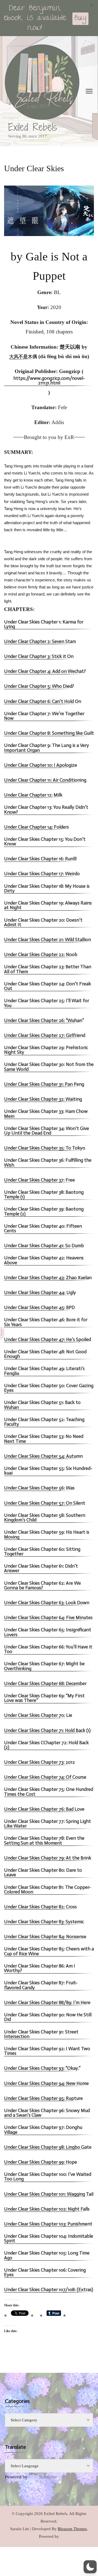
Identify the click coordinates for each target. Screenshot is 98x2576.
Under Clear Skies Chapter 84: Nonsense (45, 1937)
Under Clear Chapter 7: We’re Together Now (44, 716)
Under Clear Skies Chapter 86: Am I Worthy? (40, 1969)
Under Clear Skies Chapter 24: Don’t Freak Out (48, 986)
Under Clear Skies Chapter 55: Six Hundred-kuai (48, 1471)
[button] (90, 2567)
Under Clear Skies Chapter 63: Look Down (47, 1603)
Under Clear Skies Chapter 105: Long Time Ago (47, 2256)
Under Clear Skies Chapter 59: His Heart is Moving (47, 1535)
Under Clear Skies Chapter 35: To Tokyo (45, 1148)
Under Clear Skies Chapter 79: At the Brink (48, 1858)
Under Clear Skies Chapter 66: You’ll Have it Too (48, 1650)
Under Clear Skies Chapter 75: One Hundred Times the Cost (49, 1792)
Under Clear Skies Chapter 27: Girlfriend (45, 1036)
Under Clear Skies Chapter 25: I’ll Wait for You (47, 1003)
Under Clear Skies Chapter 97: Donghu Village (43, 2130)
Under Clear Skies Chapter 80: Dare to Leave (43, 1873)
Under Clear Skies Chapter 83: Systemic (44, 1922)
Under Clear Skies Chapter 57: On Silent (45, 1503)
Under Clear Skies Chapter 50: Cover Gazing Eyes (49, 1388)
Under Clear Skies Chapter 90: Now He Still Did (48, 2017)
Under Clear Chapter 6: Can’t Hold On (43, 702)
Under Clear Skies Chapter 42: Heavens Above (44, 1260)
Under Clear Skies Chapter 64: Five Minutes (48, 1618)
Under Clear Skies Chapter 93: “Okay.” (42, 2069)
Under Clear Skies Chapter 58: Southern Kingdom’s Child (45, 1518)
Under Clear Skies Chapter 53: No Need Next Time (44, 1439)
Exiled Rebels (33, 127)
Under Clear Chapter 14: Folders (36, 827)
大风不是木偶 (23, 357)
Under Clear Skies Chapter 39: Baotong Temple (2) (44, 1212)
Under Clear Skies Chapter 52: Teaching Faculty (44, 1422)
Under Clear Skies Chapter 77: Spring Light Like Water (48, 1824)
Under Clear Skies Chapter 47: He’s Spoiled (48, 1340)
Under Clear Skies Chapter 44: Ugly (40, 1293)
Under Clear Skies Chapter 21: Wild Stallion (48, 940)
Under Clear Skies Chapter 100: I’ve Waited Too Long (48, 2177)
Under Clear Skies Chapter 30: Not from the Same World (49, 1067)
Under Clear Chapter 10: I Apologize (41, 765)
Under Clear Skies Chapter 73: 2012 (39, 1763)
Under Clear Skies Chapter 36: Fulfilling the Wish (48, 1163)
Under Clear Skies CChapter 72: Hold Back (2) (46, 1745)
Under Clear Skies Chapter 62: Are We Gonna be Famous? (42, 1586)
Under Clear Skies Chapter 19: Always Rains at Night (48, 906)
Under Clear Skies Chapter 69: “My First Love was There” (44, 1698)
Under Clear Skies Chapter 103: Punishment (48, 2224)
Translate (48, 2477)
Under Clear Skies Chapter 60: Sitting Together (42, 1552)
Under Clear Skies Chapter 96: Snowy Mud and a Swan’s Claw (47, 2113)
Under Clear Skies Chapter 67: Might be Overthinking (44, 1666)
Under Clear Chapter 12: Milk (33, 795)
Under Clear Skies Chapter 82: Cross (40, 1907)
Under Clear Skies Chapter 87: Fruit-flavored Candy (41, 1985)
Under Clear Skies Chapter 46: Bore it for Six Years (46, 1322)
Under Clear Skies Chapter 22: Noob (41, 955)
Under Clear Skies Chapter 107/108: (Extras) (49, 2290)
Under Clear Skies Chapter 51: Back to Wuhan (42, 1405)
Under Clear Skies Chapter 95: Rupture (43, 2099)
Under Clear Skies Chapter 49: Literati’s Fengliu (44, 1371)
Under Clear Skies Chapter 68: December (45, 1684)
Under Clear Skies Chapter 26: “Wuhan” (45, 1021)
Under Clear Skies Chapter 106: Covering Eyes (45, 2273)
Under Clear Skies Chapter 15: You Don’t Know (45, 842)
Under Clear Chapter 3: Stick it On (39, 657)
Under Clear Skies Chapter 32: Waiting (43, 1099)
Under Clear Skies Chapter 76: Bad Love (44, 1809)
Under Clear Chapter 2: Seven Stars (40, 642)
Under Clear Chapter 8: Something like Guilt (49, 733)
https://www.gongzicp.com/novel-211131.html (49, 381)
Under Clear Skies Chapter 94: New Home (46, 2084)
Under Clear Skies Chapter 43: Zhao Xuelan (48, 1278)
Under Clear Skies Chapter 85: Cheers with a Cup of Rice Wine (49, 1951)
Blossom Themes (72, 2529)
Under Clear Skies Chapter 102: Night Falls (47, 2209)
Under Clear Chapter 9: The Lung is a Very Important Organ (47, 748)
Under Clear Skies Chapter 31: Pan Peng (44, 1085)
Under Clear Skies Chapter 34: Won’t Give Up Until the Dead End (47, 1131)
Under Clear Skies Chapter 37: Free (39, 1180)
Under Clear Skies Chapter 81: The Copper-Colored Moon (48, 1890)
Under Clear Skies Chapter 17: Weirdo (42, 874)
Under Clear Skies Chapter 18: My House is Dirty (47, 889)
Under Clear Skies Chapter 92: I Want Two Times (47, 2051)
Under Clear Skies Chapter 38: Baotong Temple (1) (44, 1195)
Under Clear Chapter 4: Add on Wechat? (45, 672)
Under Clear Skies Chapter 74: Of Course (45, 1777)
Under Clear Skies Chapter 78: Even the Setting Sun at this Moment (44, 1841)
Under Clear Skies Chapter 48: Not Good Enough (45, 1354)
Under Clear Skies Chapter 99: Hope (41, 2162)
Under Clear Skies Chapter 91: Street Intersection (41, 2034)
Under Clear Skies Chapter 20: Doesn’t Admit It (43, 923)
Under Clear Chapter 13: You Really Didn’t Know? (46, 810)
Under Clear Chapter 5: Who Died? (39, 687)
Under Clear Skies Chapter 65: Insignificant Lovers (48, 1632)
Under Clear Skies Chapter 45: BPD (39, 1308)
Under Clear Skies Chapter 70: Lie (38, 1716)
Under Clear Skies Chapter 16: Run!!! (40, 859)
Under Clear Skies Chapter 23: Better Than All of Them (48, 969)
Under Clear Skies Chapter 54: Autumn (43, 1456)
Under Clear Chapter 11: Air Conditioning (45, 780)
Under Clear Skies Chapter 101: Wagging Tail (49, 2194)
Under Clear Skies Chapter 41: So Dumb (44, 1246)
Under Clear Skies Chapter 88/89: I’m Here (47, 2003)
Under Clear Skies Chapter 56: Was (39, 1488)
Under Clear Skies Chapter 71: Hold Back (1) (47, 1731)
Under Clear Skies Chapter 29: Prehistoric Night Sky (46, 1050)
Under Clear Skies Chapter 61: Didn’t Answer (41, 1569)
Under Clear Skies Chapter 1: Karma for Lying (44, 625)
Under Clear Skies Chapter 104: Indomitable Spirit (49, 2239)
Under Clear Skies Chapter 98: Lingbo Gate (48, 2147)
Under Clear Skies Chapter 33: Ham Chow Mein (46, 1114)
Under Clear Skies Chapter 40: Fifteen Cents (43, 1229)
